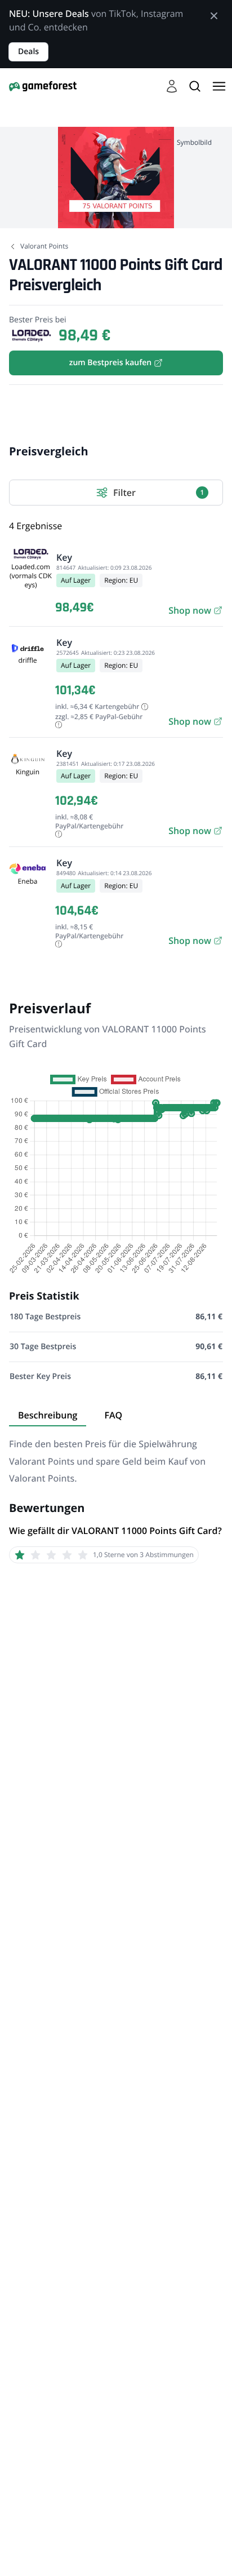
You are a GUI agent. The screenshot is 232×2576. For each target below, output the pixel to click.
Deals (28, 52)
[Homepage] (43, 86)
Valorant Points (44, 246)
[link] (195, 610)
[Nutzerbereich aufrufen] (172, 86)
